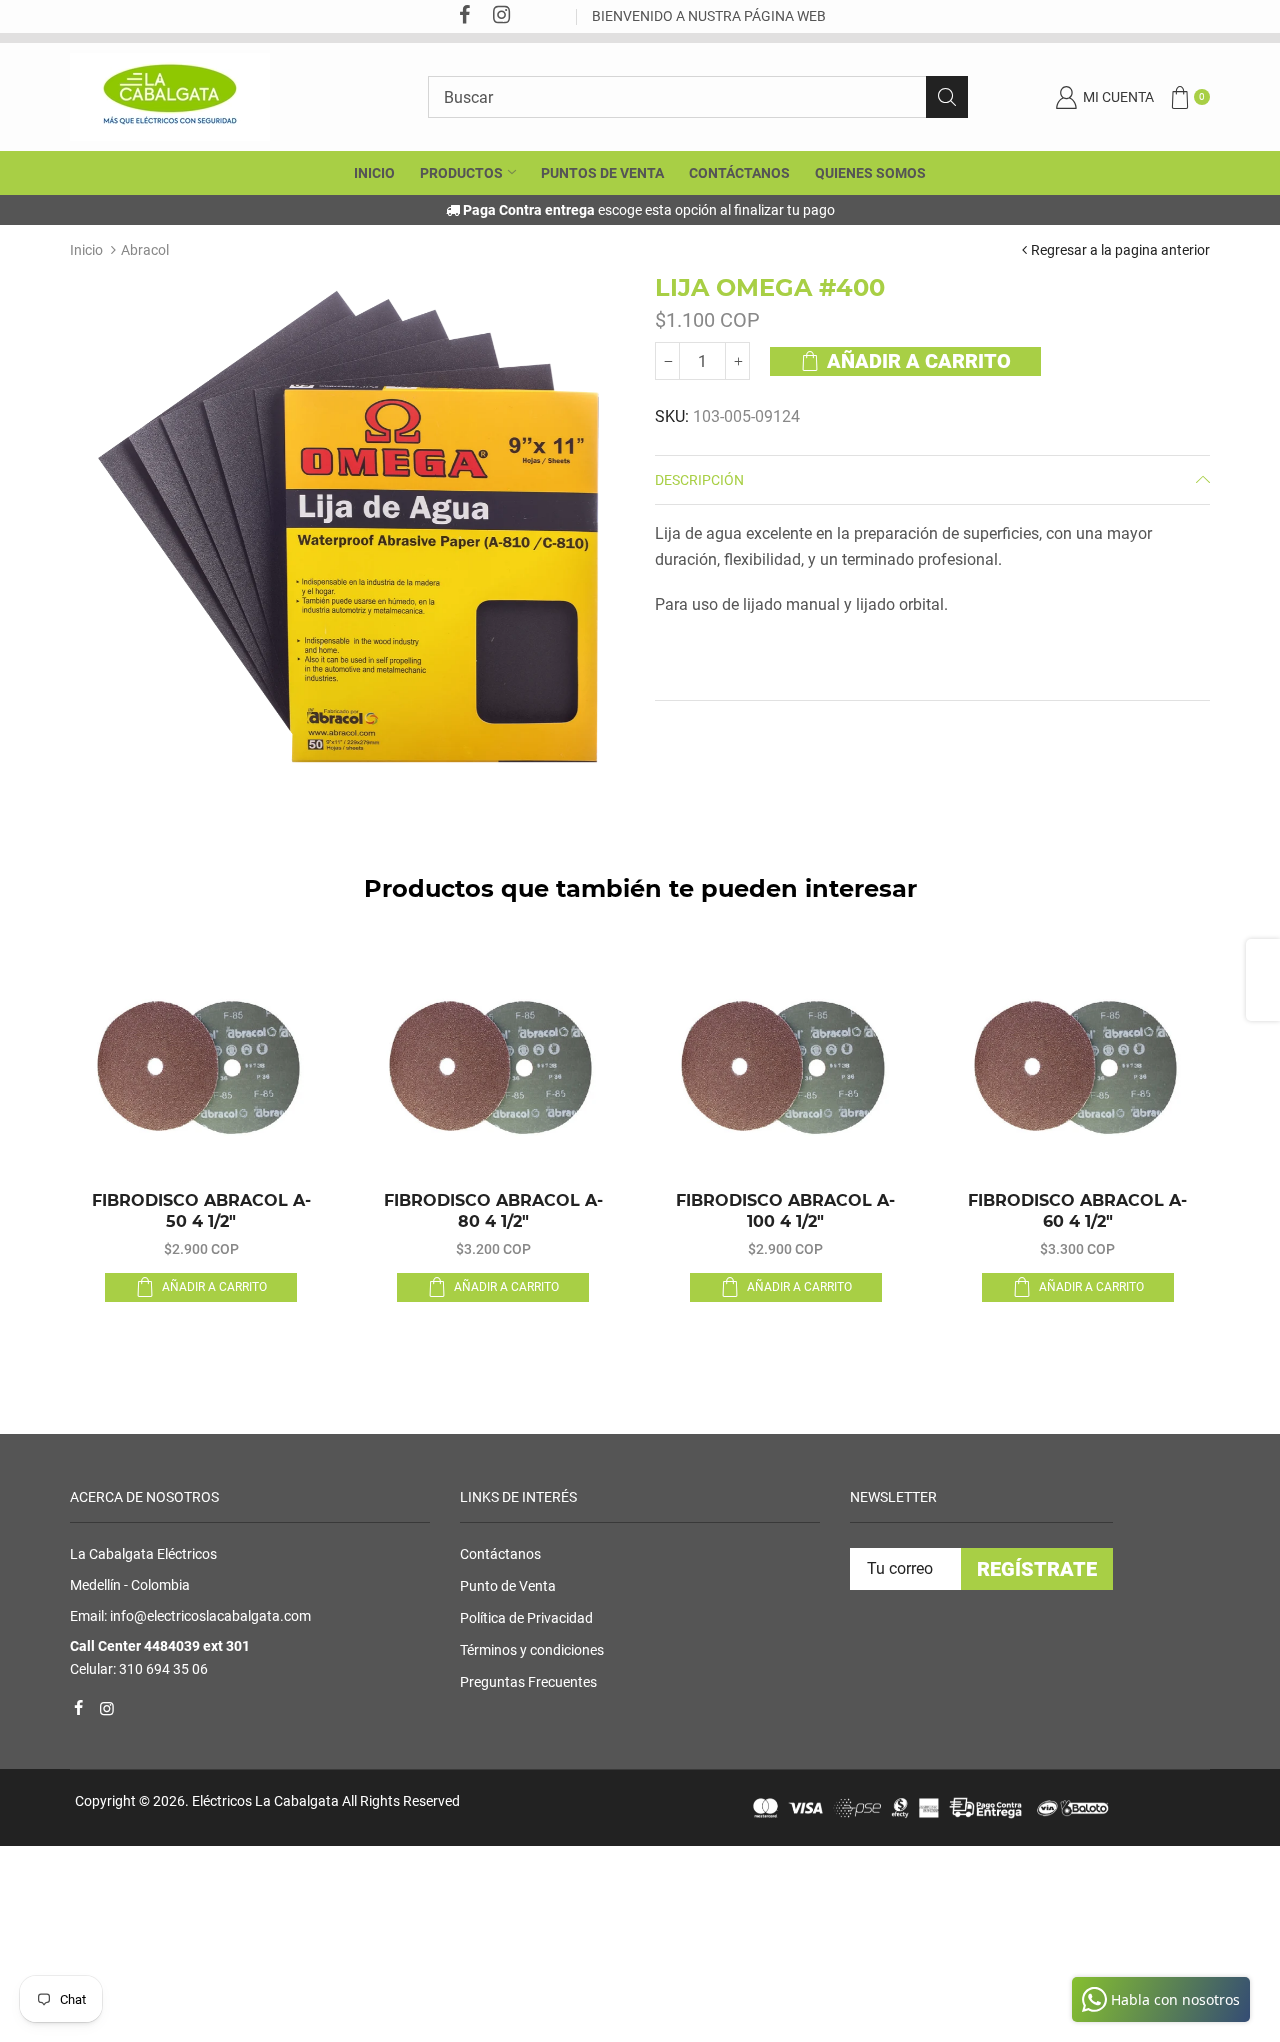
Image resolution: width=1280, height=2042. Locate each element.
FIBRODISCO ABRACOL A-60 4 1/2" (1077, 1211)
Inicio (86, 250)
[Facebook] (464, 16)
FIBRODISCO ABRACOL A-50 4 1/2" (201, 1211)
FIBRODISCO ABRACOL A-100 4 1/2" (785, 1211)
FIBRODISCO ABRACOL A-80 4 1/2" (493, 1211)
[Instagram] (501, 16)
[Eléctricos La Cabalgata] (170, 96)
